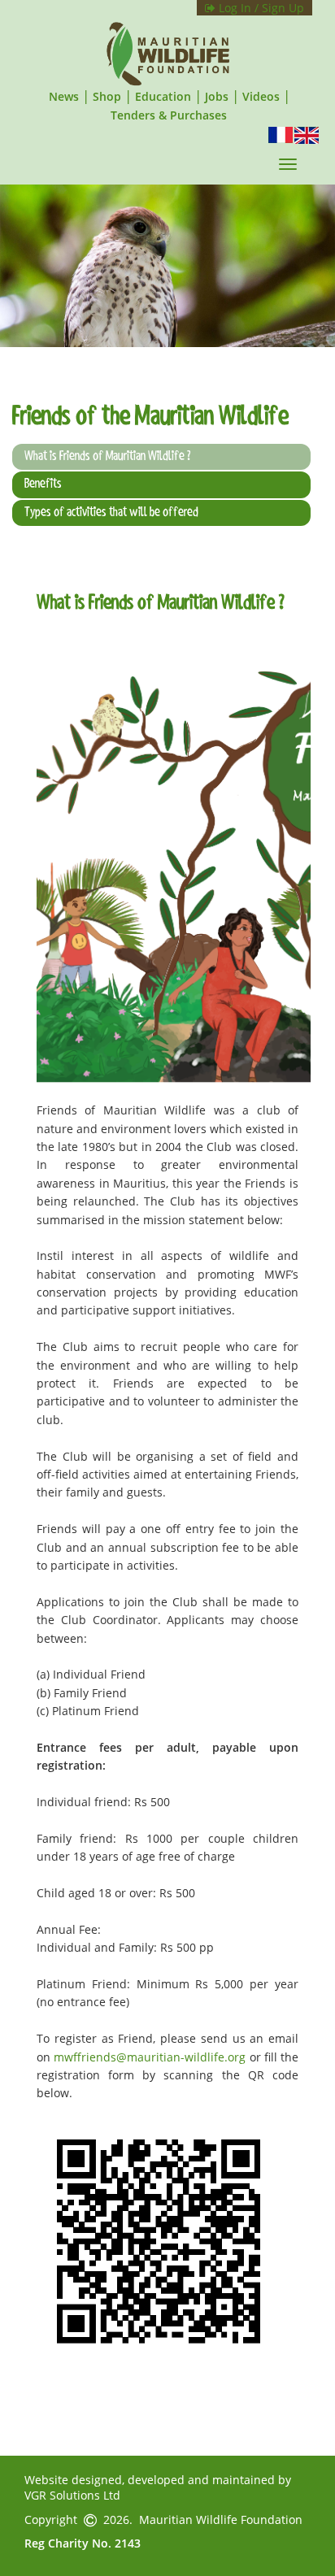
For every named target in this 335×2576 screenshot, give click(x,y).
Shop (107, 96)
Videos (261, 96)
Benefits (43, 484)
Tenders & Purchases (169, 115)
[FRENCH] (281, 134)
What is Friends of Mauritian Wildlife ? (107, 457)
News (64, 96)
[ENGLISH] (307, 134)
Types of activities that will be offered (111, 513)
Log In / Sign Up (260, 8)
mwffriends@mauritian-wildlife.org (150, 2057)
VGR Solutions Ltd (72, 2495)
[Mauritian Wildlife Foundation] (167, 54)
